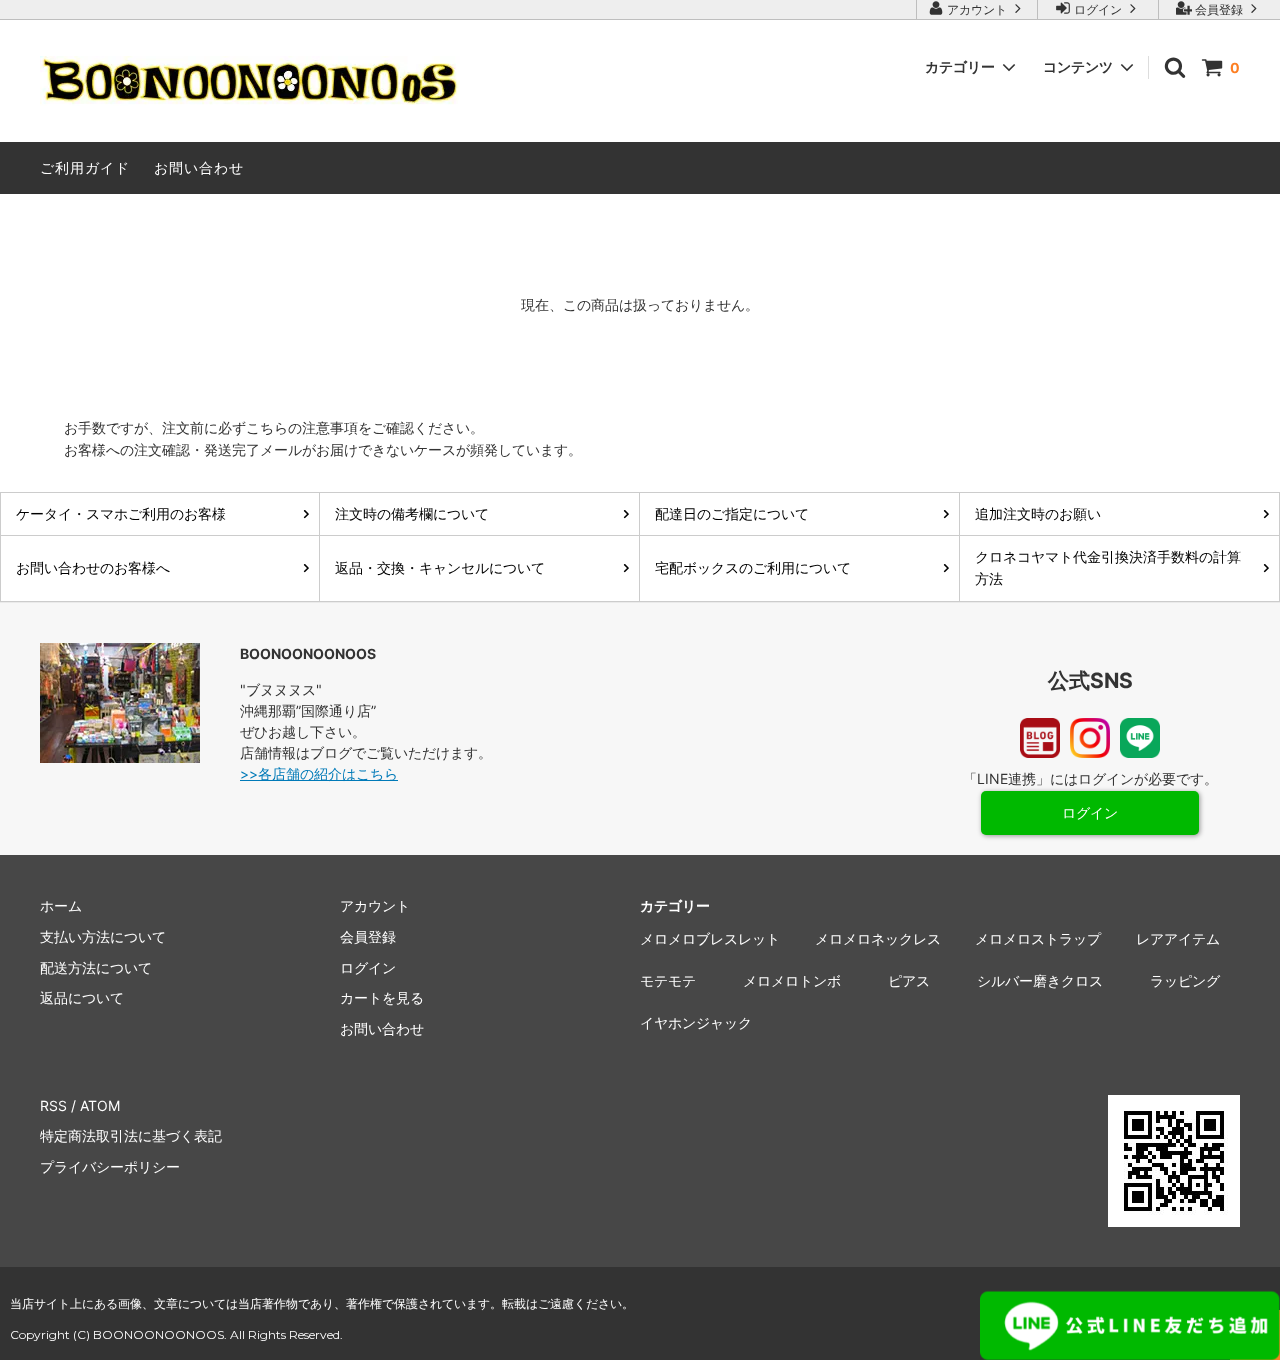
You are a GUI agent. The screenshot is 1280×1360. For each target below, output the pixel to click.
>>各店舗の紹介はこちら (319, 773)
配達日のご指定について (732, 513)
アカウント (977, 9)
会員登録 (1219, 9)
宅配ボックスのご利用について (753, 567)
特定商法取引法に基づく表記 (131, 1135)
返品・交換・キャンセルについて (440, 567)
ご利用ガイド (85, 167)
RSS (53, 1105)
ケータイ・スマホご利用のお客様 (121, 513)
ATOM (100, 1105)
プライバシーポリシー (110, 1166)
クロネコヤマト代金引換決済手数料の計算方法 (1108, 567)
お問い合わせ (199, 167)
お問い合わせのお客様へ (93, 567)
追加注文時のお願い (1038, 513)
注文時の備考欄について (412, 513)
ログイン (1098, 9)
